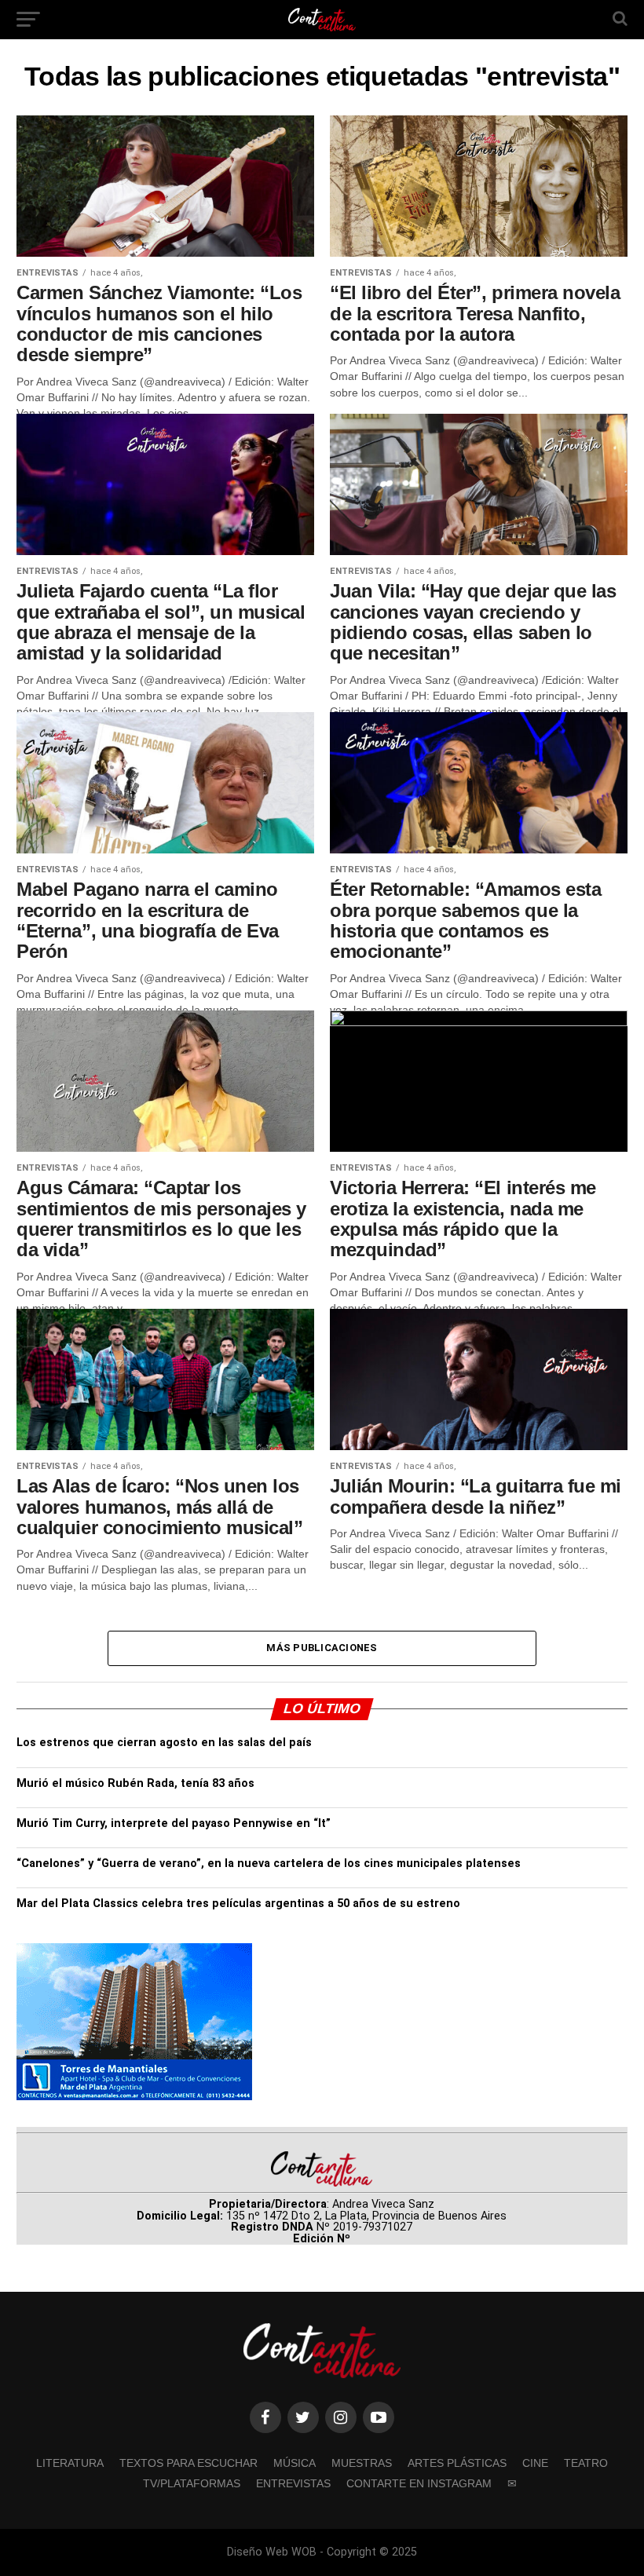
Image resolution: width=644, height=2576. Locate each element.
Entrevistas (293, 2483)
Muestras (362, 2463)
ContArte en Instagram (419, 2483)
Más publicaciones (322, 1648)
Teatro (586, 2463)
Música (295, 2463)
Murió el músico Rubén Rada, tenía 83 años (135, 1783)
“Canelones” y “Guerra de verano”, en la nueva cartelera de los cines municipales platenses (269, 1863)
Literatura (70, 2463)
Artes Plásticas (457, 2463)
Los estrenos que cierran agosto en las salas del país (164, 1743)
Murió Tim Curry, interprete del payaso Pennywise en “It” (174, 1823)
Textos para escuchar (188, 2463)
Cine (535, 2463)
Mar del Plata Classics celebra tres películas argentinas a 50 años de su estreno (238, 1904)
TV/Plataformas (192, 2483)
